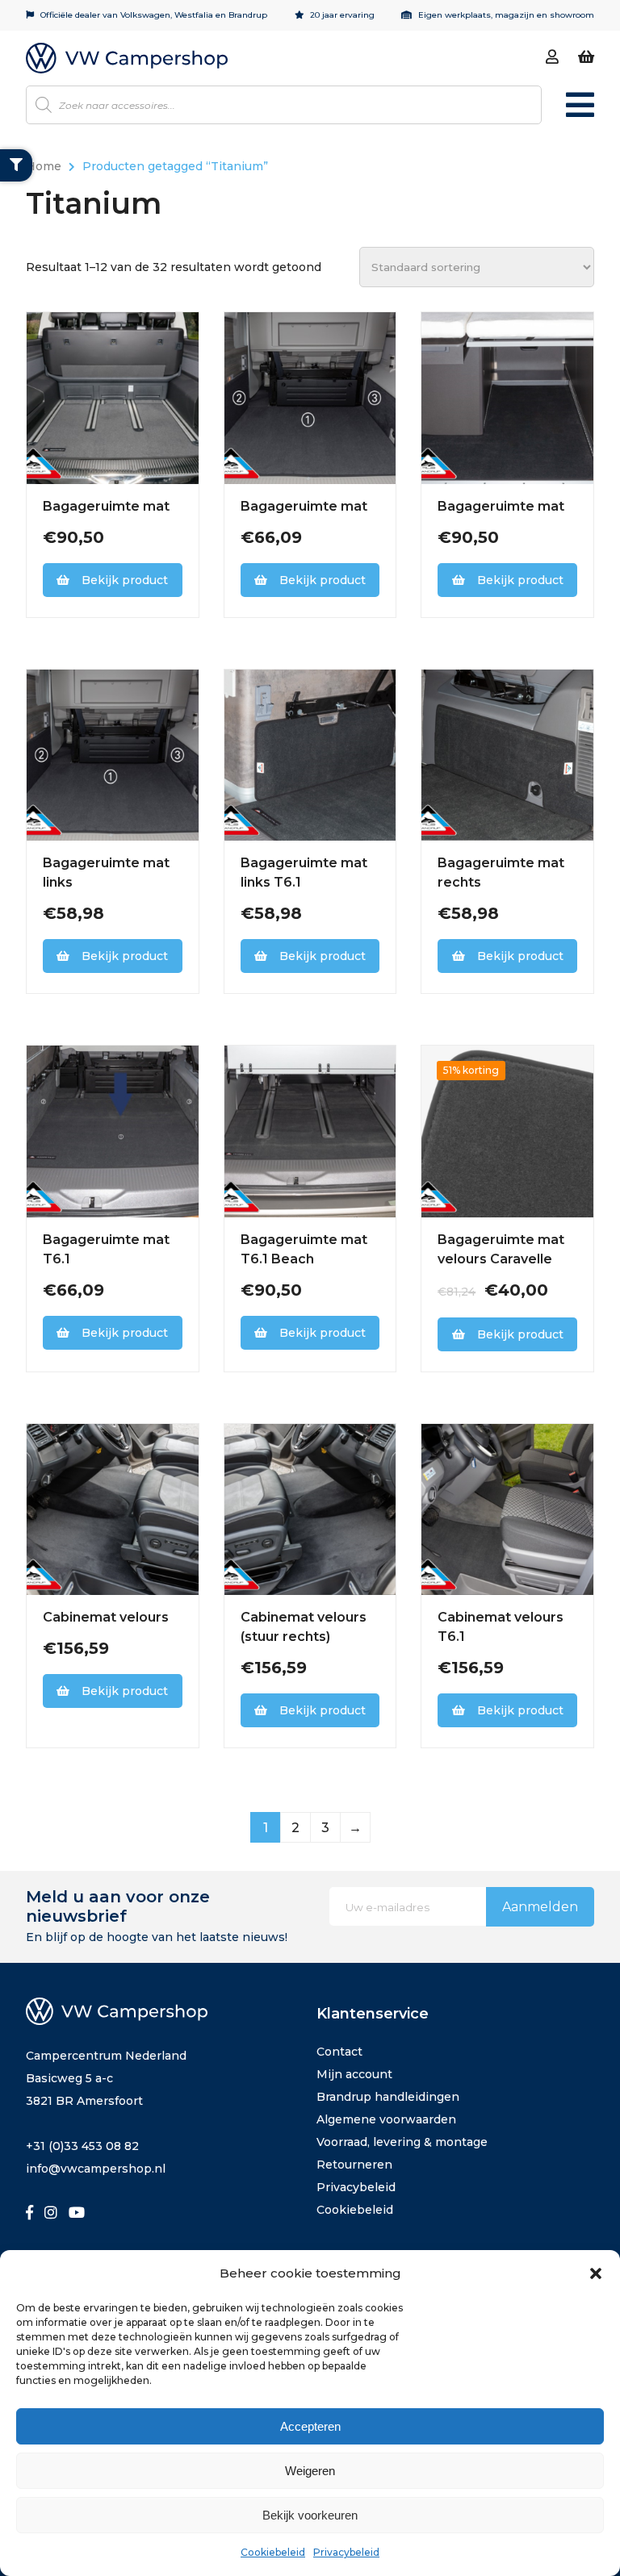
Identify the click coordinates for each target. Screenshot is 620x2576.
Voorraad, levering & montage (402, 2142)
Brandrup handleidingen (388, 2097)
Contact (339, 2052)
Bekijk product (125, 580)
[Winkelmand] (586, 58)
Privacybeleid (346, 2552)
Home (44, 166)
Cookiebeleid (273, 2552)
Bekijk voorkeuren (310, 2515)
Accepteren (310, 2426)
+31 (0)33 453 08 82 (82, 2146)
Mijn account (354, 2074)
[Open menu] (580, 113)
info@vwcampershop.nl (96, 2169)
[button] (596, 2273)
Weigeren (310, 2471)
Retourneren (354, 2165)
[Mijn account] (552, 58)
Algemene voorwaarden (386, 2119)
